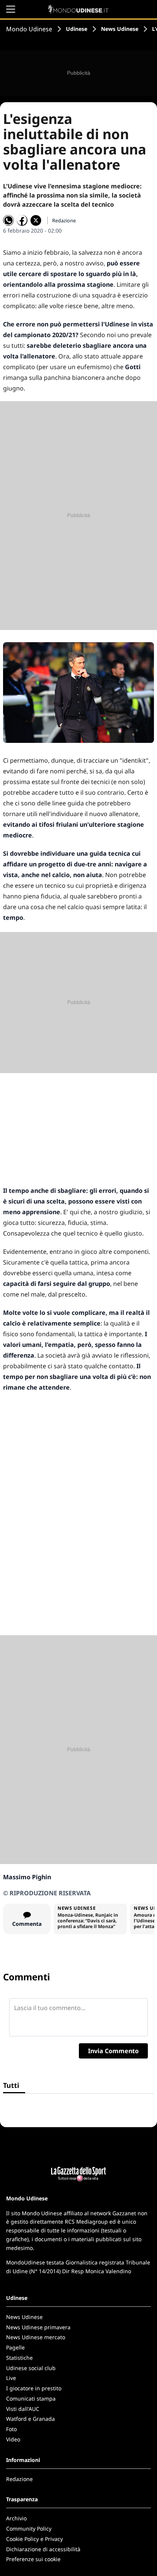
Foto (11, 2429)
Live (11, 2378)
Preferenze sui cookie (33, 2559)
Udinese (77, 29)
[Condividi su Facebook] (22, 220)
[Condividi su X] (36, 220)
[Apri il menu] (11, 9)
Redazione (19, 2479)
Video (13, 2439)
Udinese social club (31, 2368)
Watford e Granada (30, 2419)
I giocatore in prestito (34, 2388)
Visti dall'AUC (23, 2409)
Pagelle (15, 2347)
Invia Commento (113, 2051)
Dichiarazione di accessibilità (43, 2549)
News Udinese (120, 29)
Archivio (16, 2518)
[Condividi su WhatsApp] (8, 220)
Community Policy (29, 2529)
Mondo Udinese (29, 29)
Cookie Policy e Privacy (34, 2539)
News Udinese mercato (36, 2337)
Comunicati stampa (31, 2398)
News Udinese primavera (38, 2327)
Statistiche (19, 2358)
